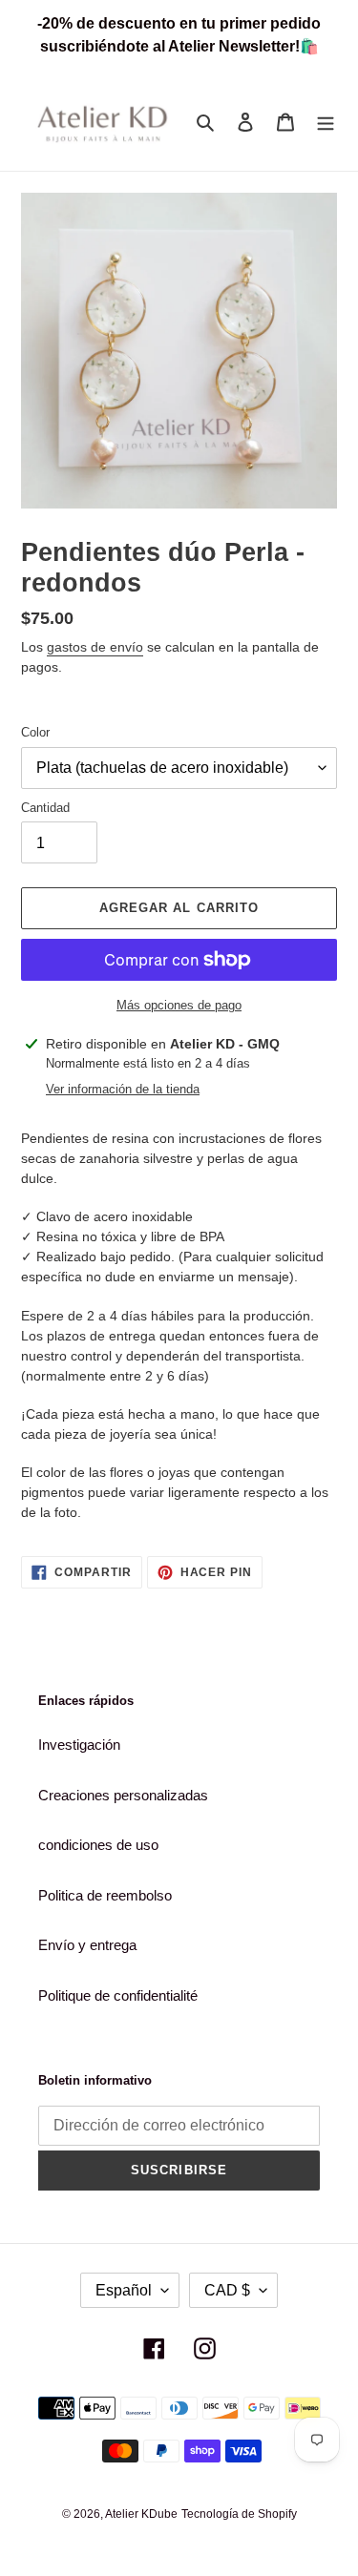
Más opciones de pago (179, 1005)
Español (124, 2290)
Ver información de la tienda (123, 1089)
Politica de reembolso (105, 1895)
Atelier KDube (141, 2514)
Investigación (79, 1745)
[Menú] (326, 122)
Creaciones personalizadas (123, 1795)
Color (35, 732)
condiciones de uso (98, 1845)
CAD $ (227, 2290)
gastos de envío (95, 647)
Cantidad (45, 808)
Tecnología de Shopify (239, 2514)
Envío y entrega (87, 1945)
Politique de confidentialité (118, 1995)
